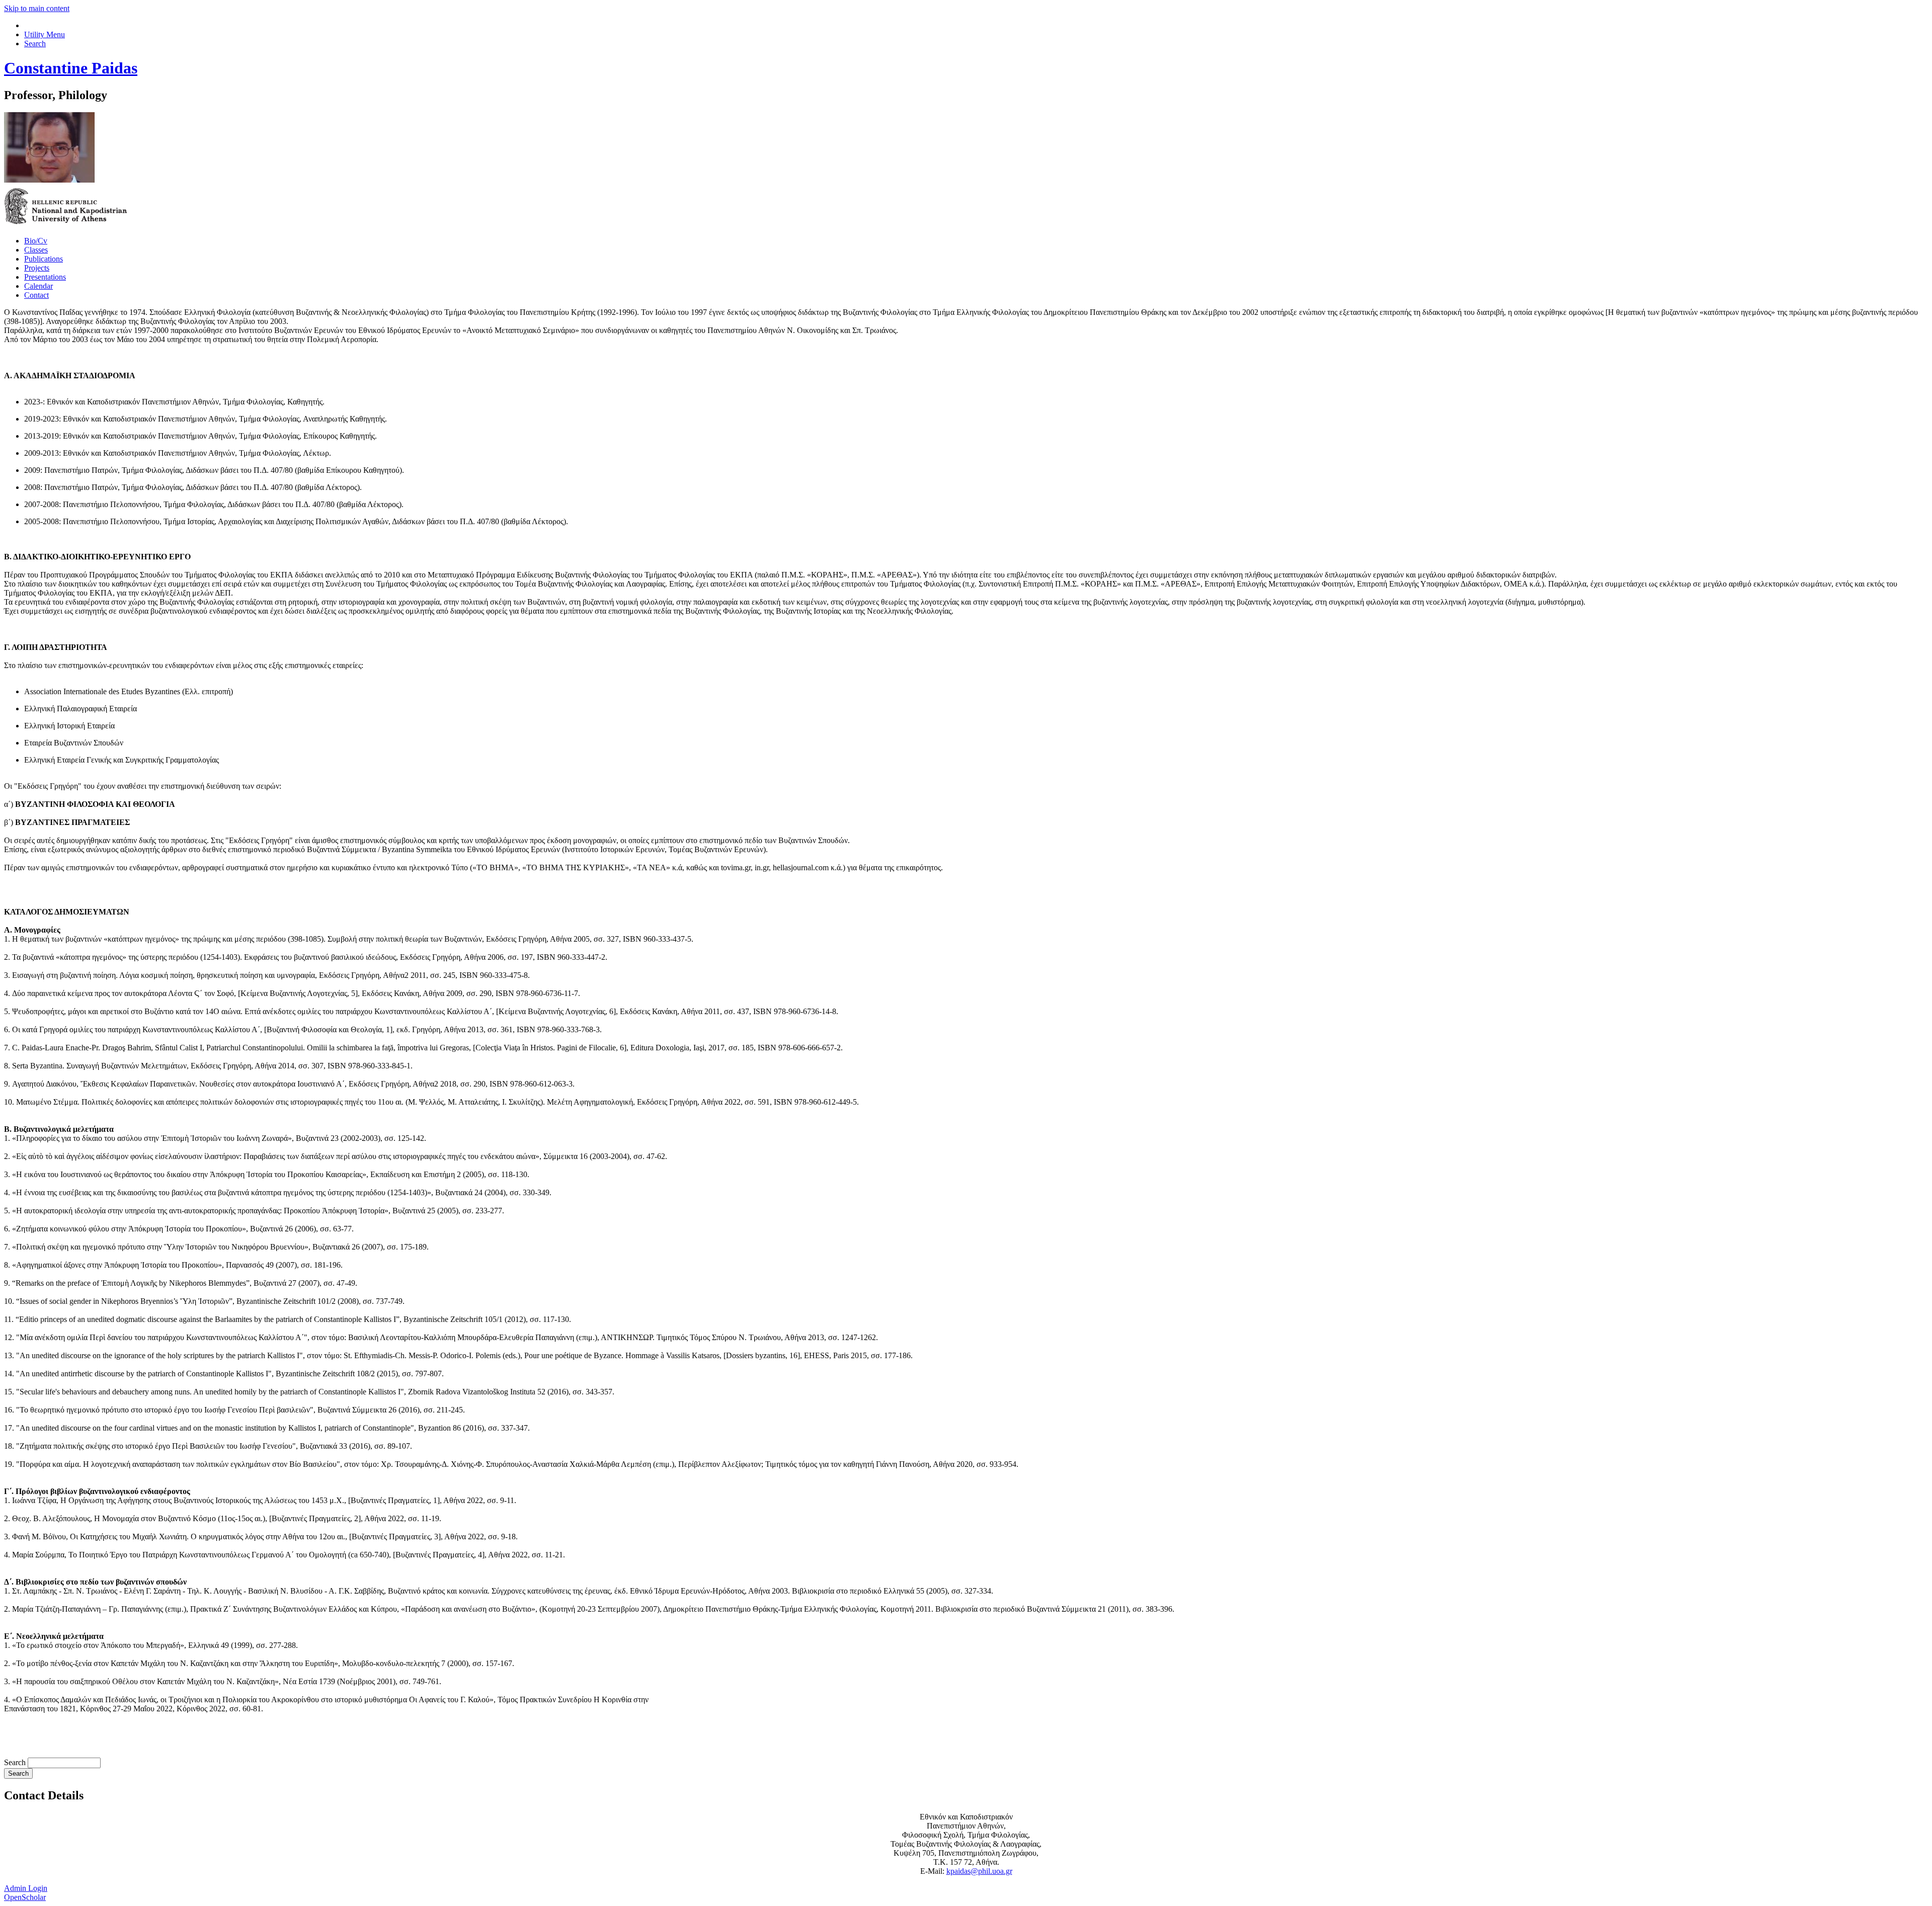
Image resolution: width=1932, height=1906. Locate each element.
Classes (36, 250)
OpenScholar (25, 1897)
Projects (37, 268)
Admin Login (26, 1888)
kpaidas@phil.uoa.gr (979, 1871)
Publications (44, 259)
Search (16, 1762)
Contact (36, 295)
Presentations (45, 277)
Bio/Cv (36, 241)
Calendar (38, 286)
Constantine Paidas (71, 68)
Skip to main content (37, 8)
